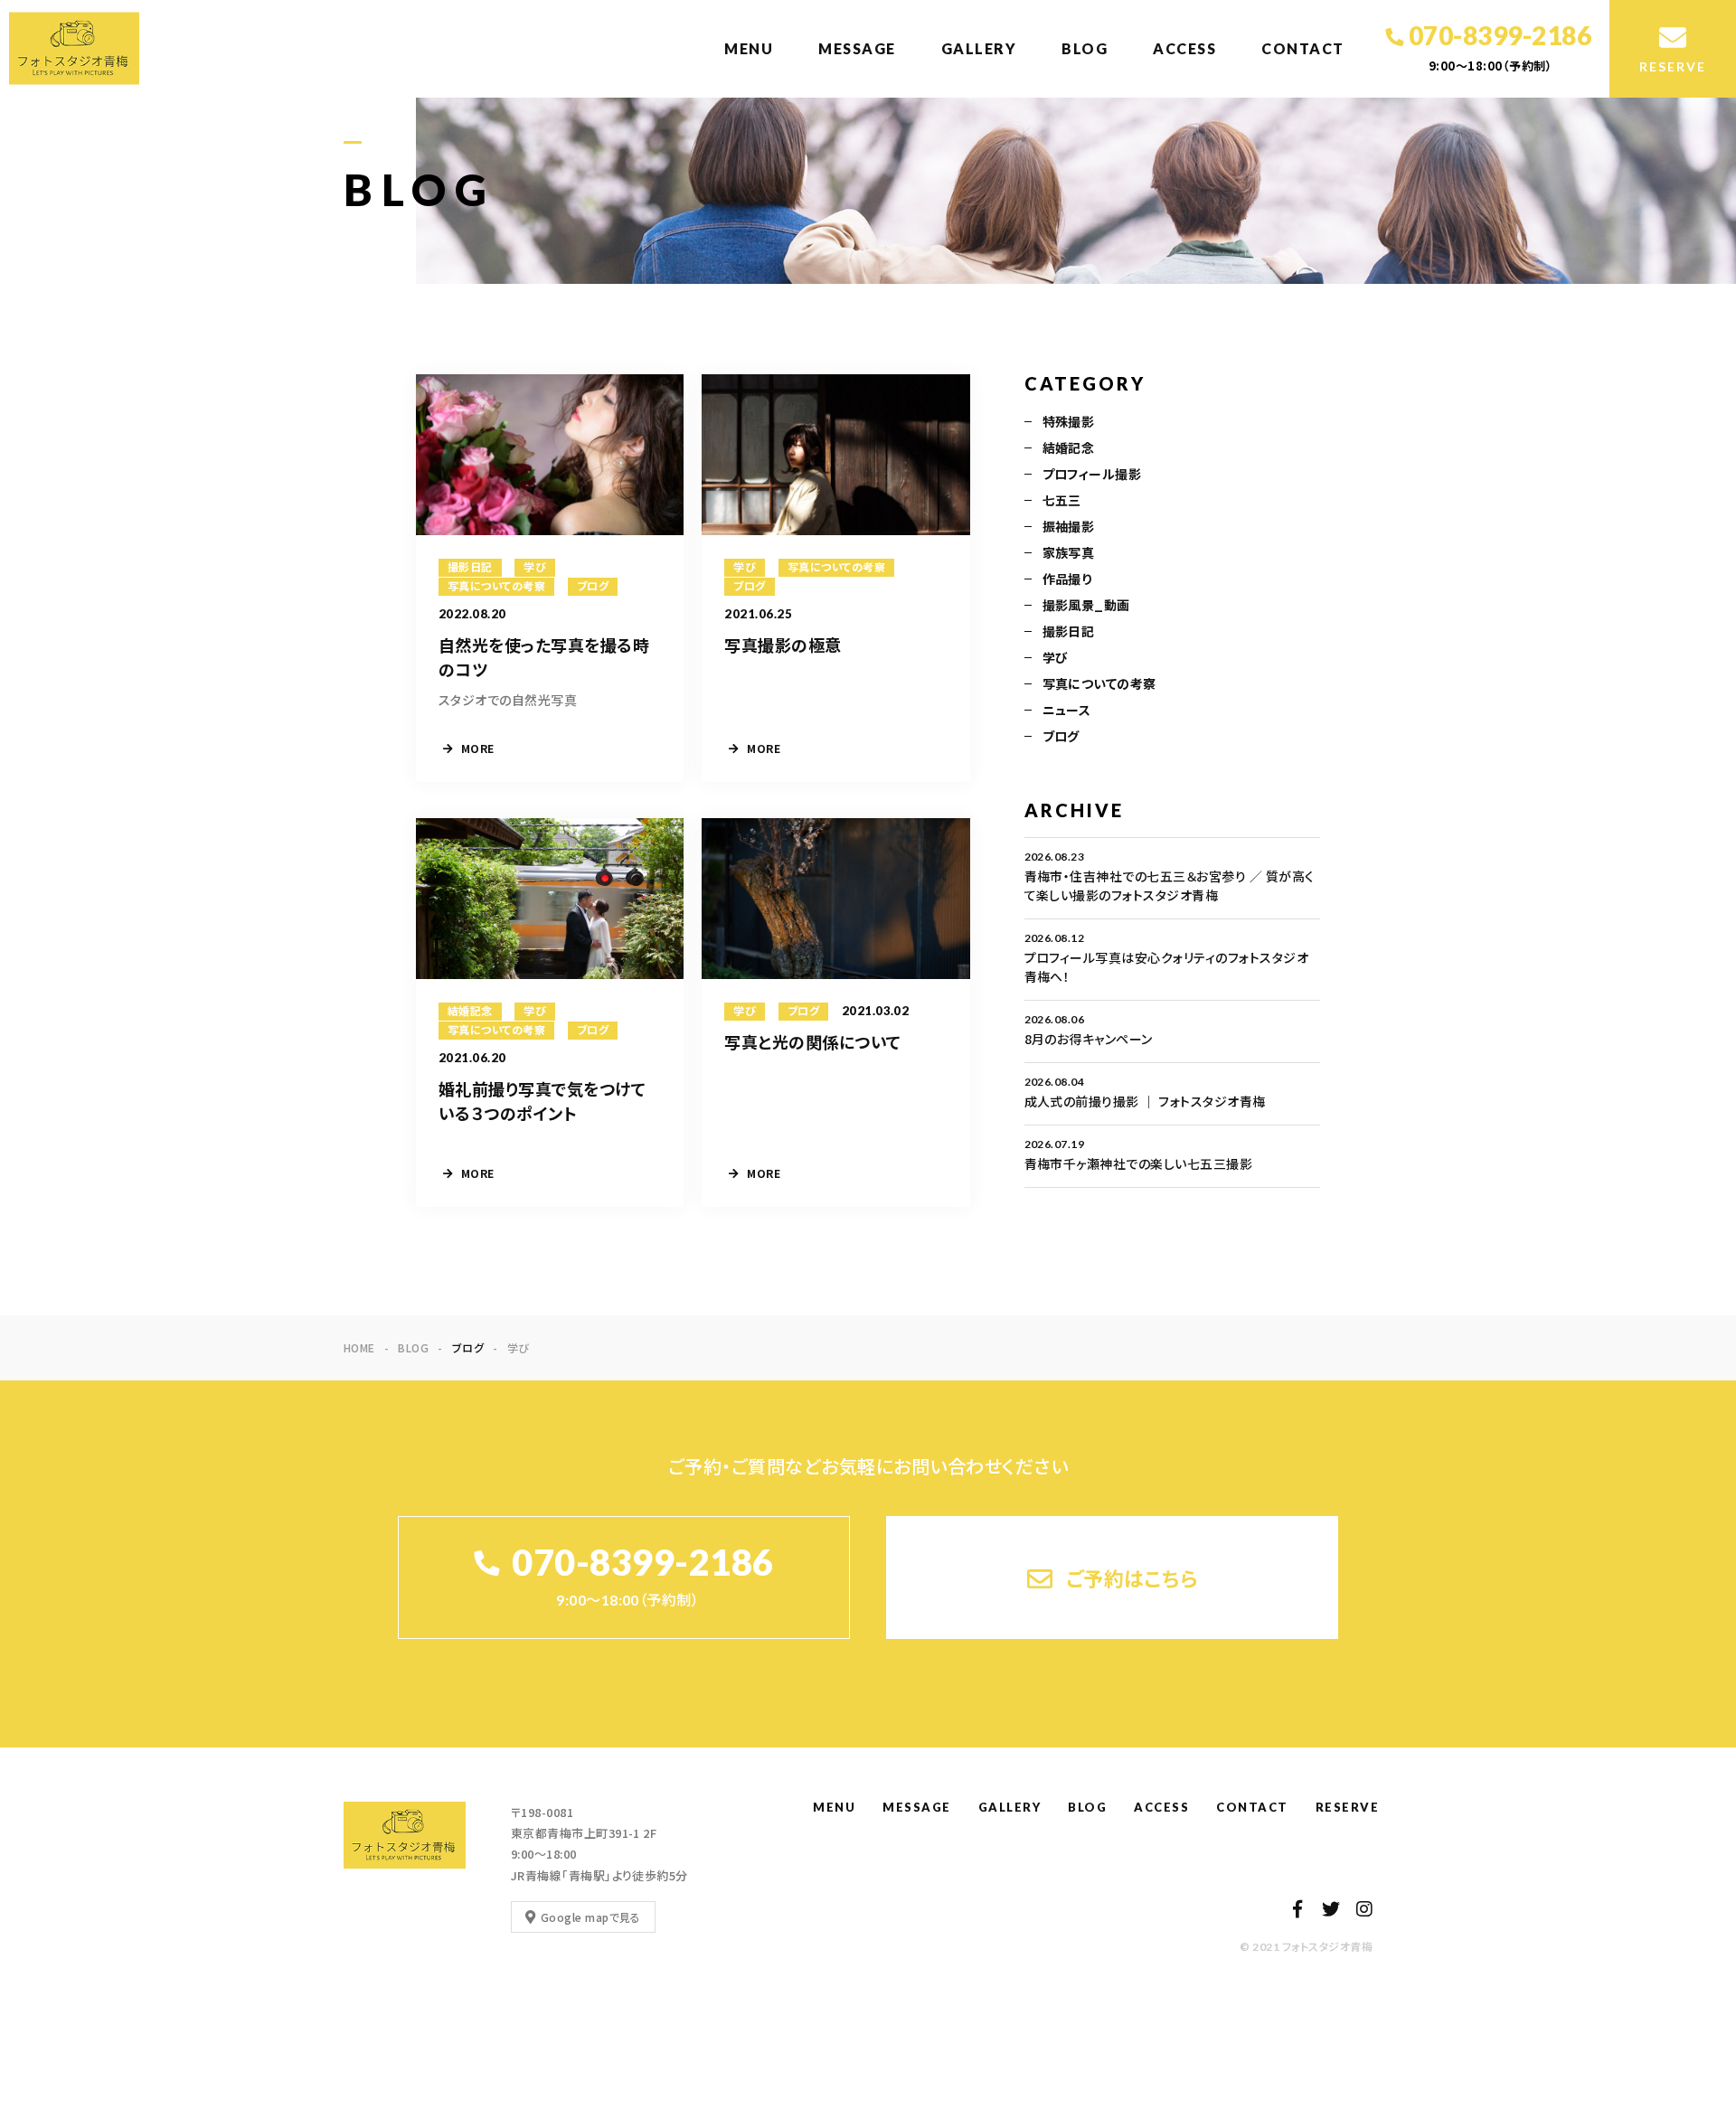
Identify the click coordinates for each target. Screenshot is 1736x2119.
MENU (749, 48)
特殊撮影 (1069, 421)
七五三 (1062, 500)
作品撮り (1067, 579)
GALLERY (979, 48)
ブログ (1061, 736)
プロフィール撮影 (1092, 474)
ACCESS (1184, 48)
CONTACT (1303, 48)
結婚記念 (1069, 447)
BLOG (1085, 48)
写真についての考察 (1099, 683)
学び (1056, 657)
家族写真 (1069, 552)
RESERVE (1348, 1807)
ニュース (1067, 710)
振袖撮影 (1069, 526)
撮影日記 (1069, 631)
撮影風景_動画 (1086, 605)
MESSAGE (857, 48)
